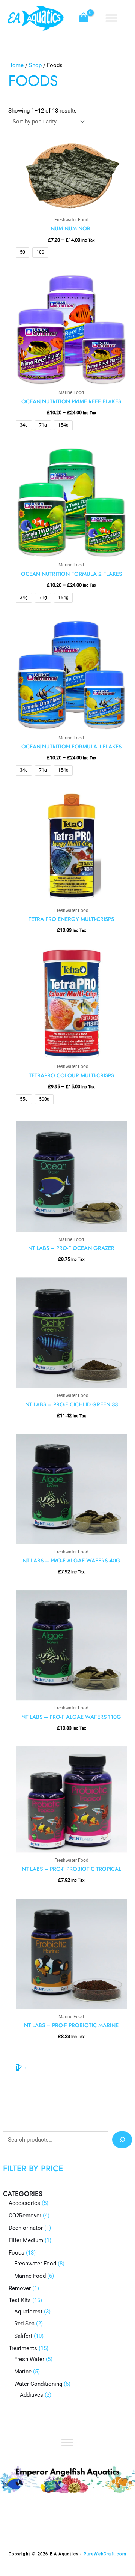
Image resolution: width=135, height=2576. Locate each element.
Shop (35, 65)
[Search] (122, 2140)
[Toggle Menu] (111, 18)
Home (16, 65)
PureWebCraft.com (105, 2554)
